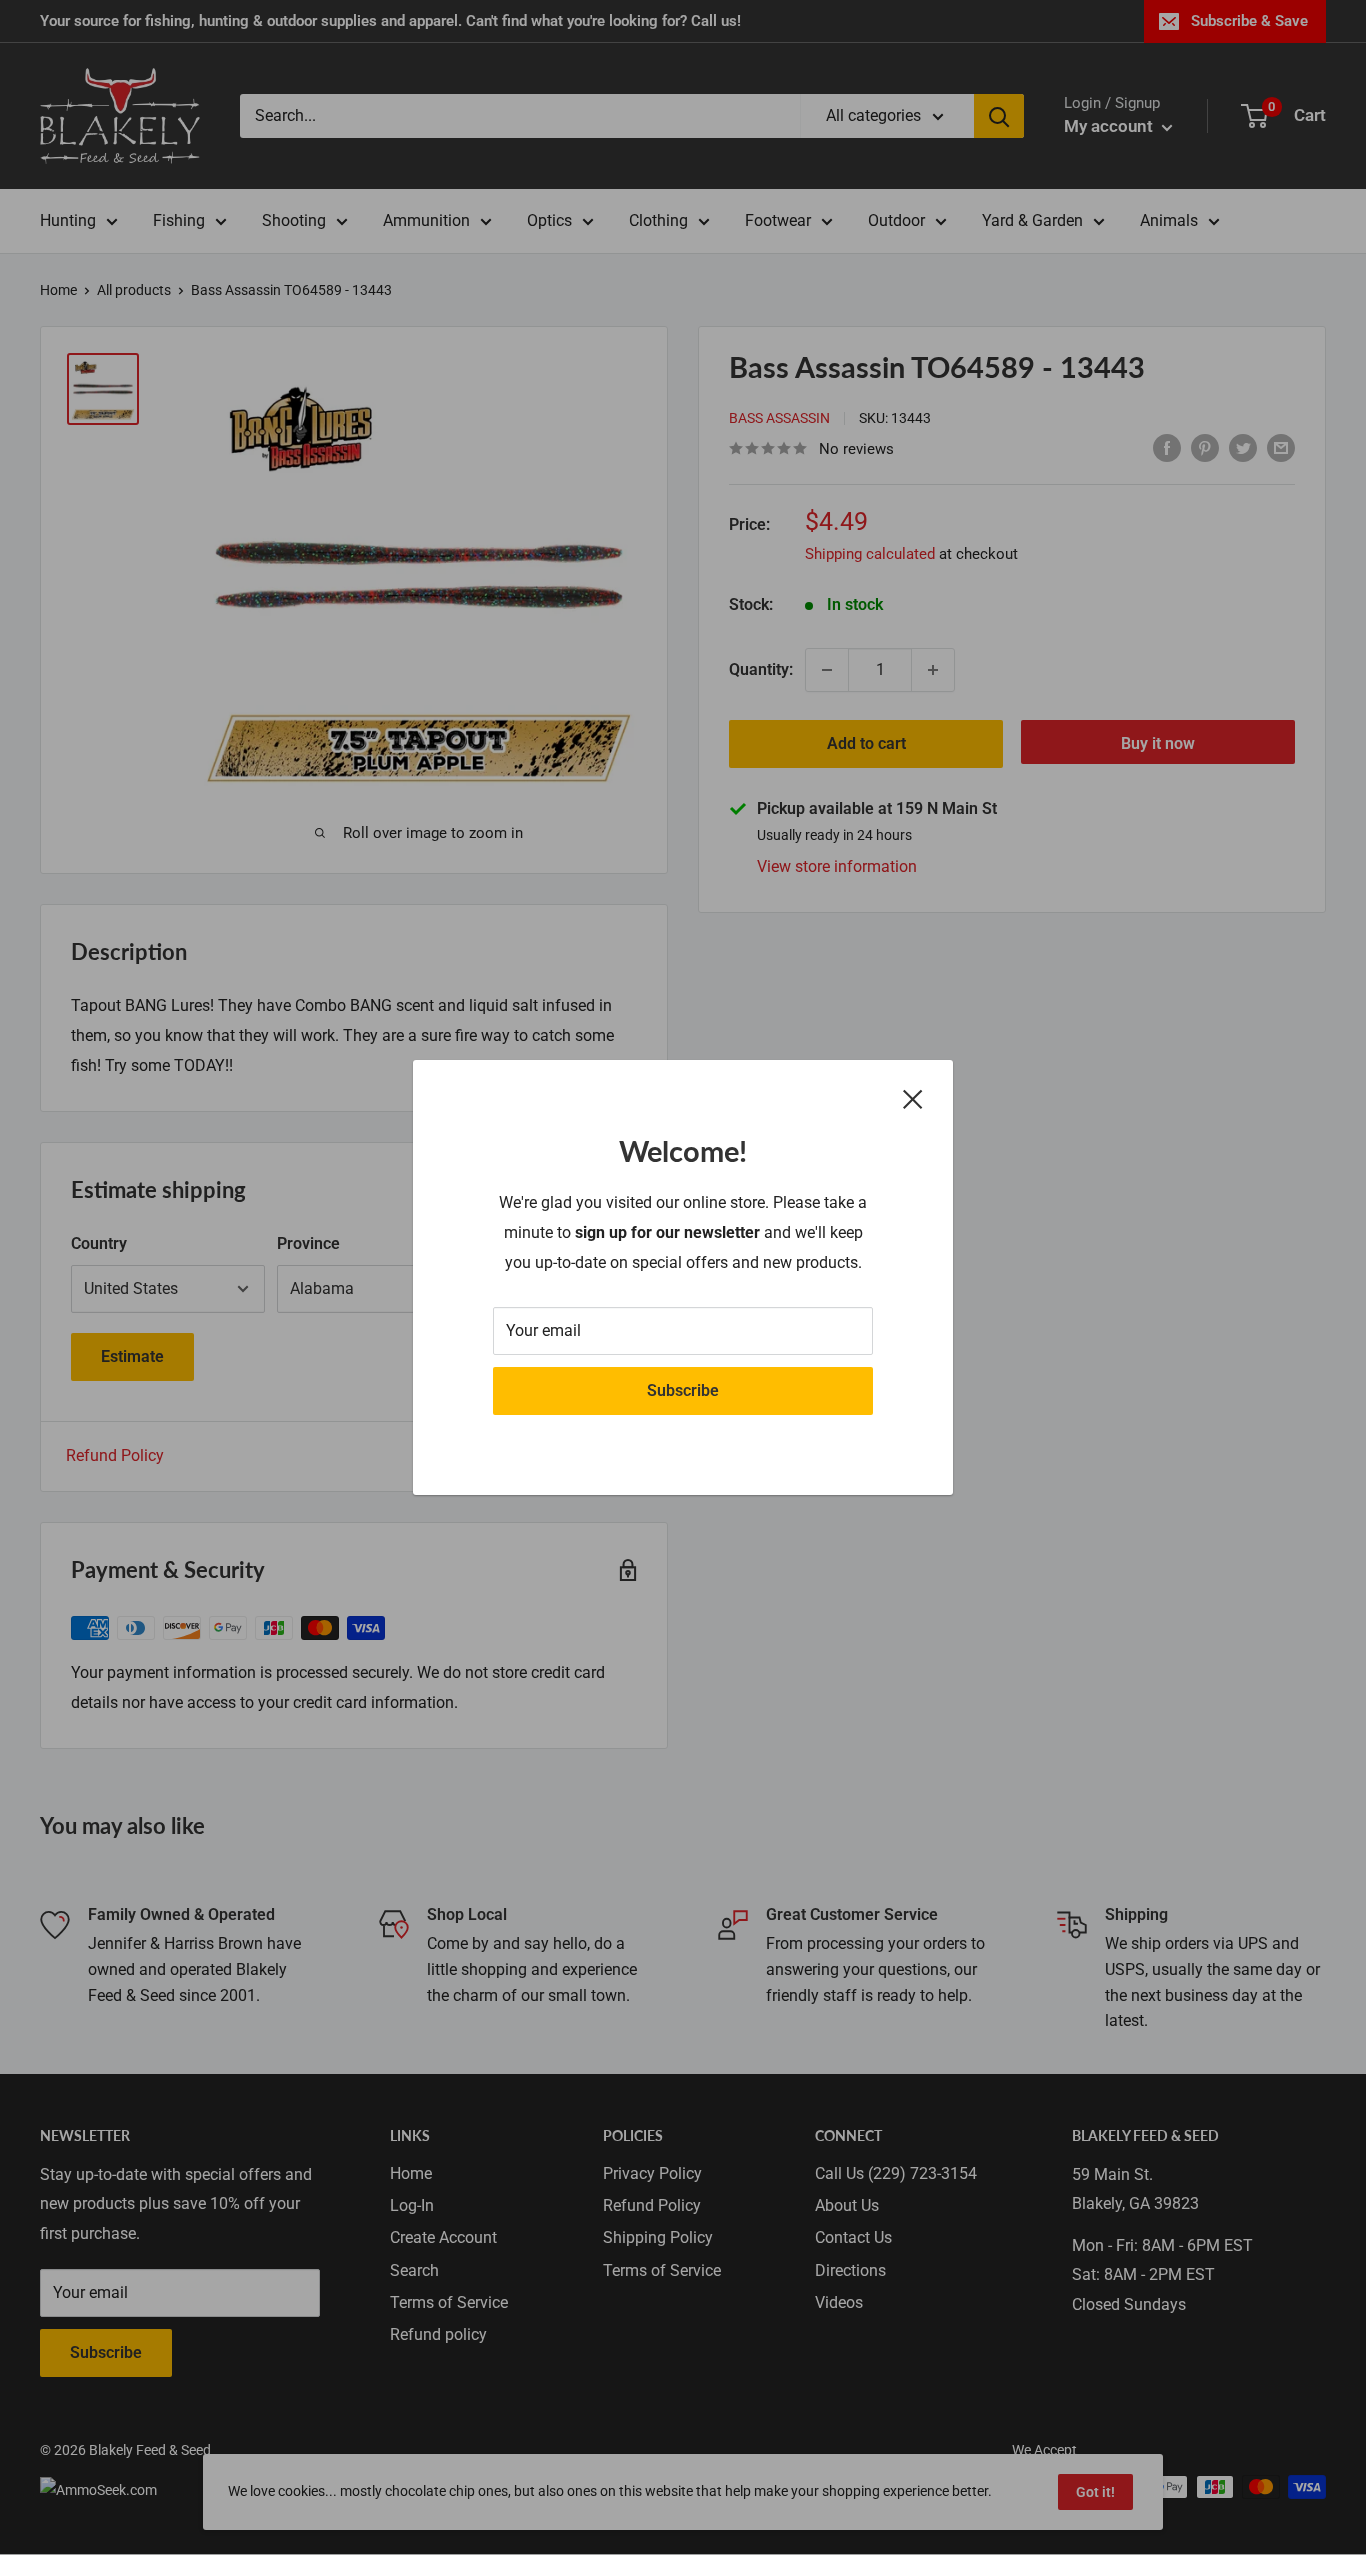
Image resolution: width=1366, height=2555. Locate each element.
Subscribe (683, 1390)
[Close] (913, 1099)
